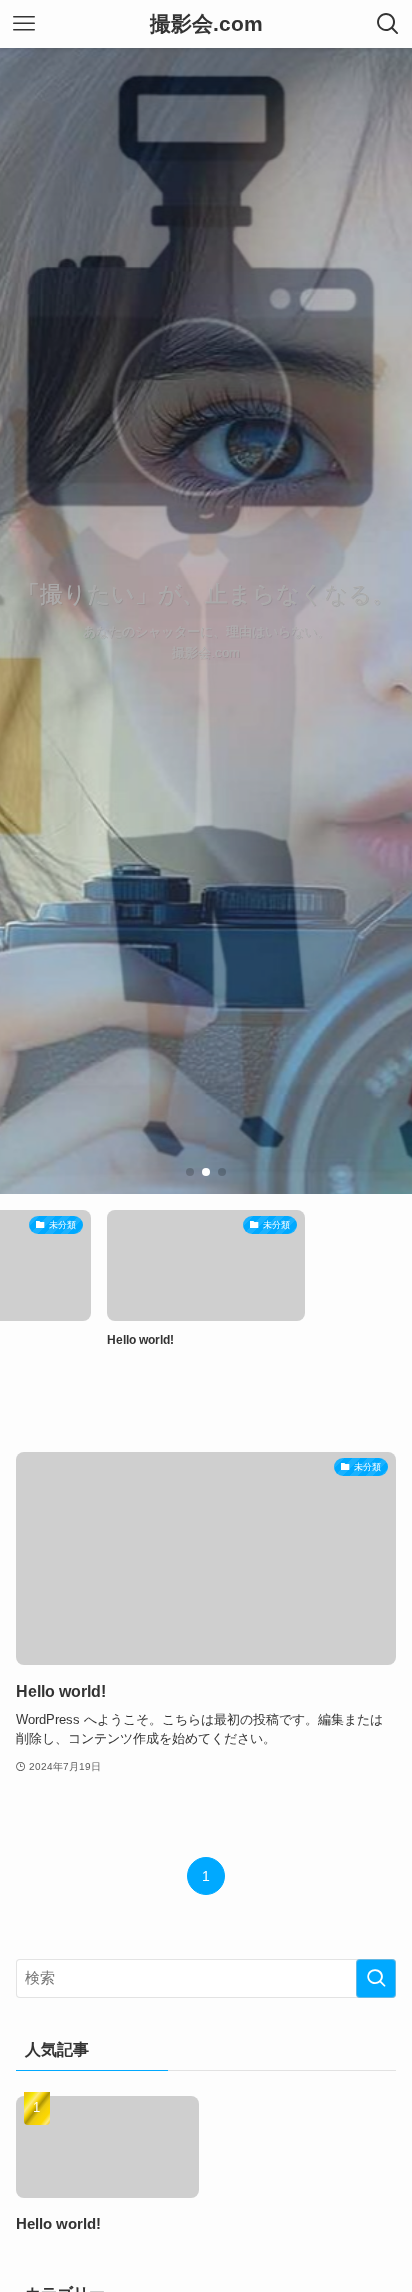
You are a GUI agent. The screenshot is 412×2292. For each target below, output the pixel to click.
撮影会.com (206, 24)
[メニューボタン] (24, 24)
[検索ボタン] (388, 24)
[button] (190, 1172)
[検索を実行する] (376, 1979)
